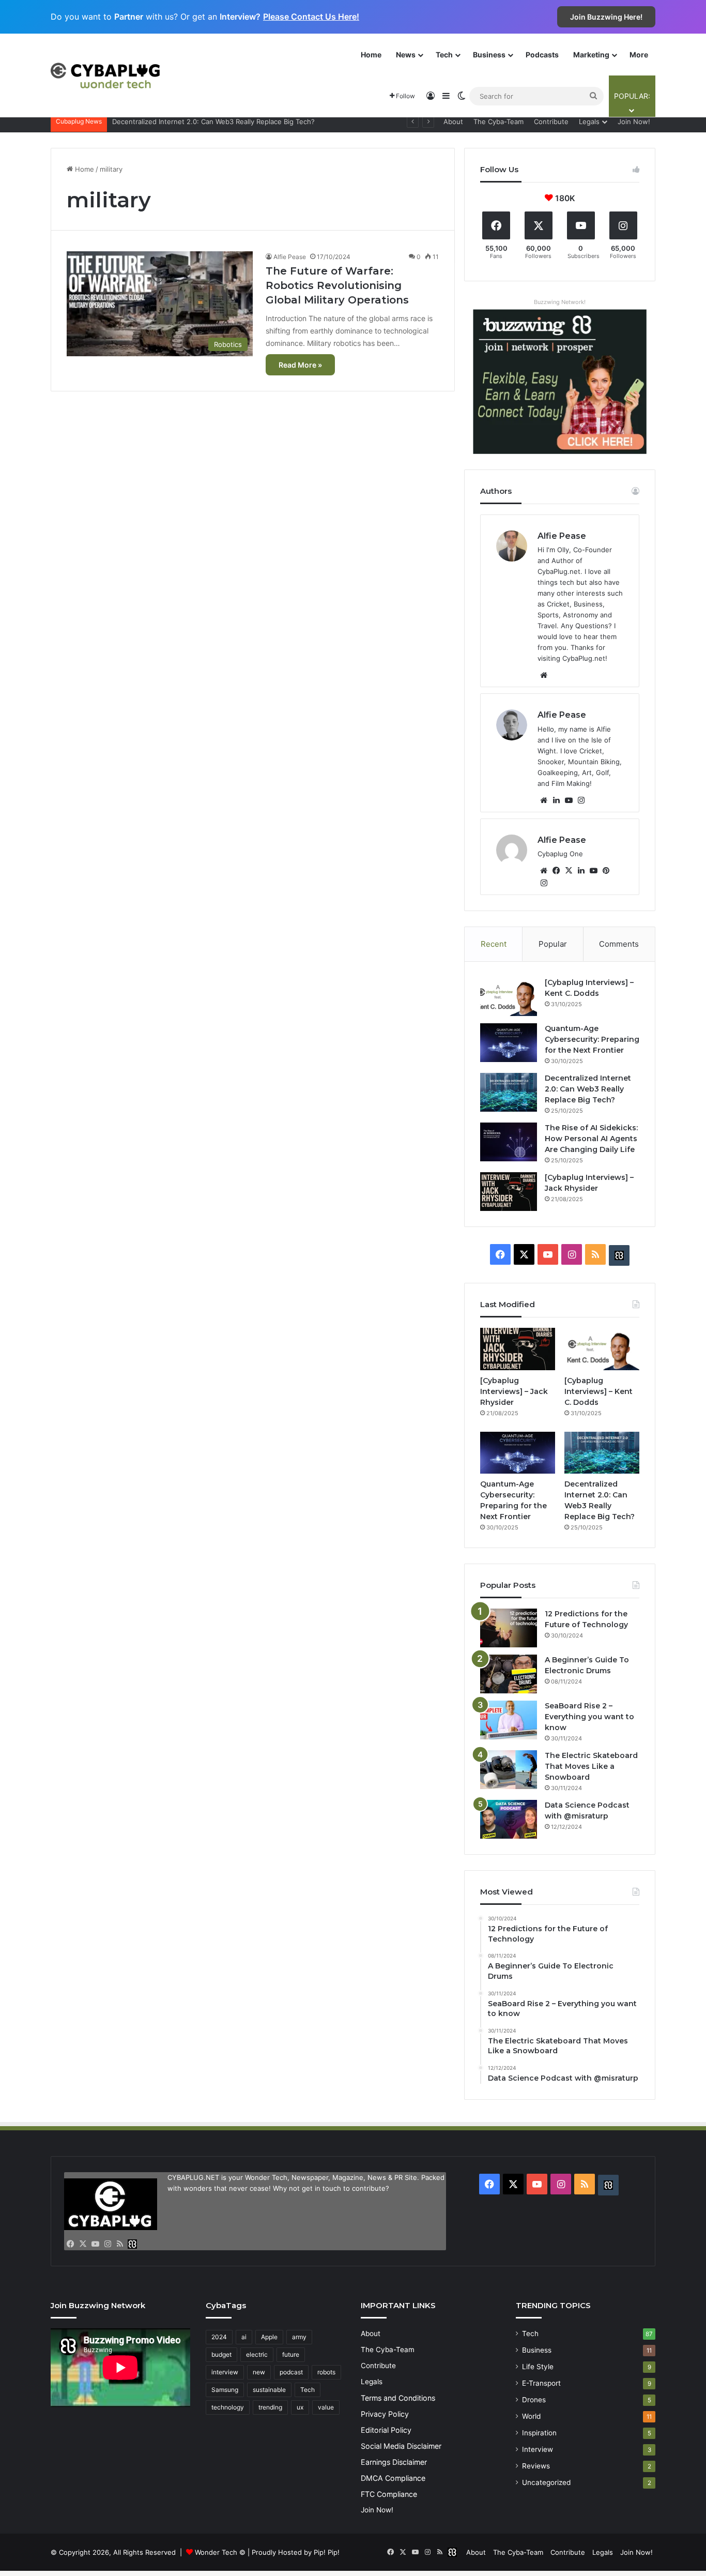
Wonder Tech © (220, 2552)
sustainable (269, 2390)
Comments (619, 944)
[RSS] (120, 2244)
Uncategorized (546, 2482)
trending (270, 2407)
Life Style (538, 2367)
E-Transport (541, 2383)
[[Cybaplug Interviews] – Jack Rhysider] (509, 1192)
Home (371, 55)
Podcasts (542, 55)
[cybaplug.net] (105, 75)
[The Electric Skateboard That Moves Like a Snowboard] (509, 1770)
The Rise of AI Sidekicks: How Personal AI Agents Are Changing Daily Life (591, 1139)
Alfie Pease (290, 257)
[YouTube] (569, 800)
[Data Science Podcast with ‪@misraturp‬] (509, 1819)
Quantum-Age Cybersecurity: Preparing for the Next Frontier (592, 1039)
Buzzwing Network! (560, 302)
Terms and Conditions (398, 2398)
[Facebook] (556, 871)
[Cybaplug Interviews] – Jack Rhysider (174, 122)
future (291, 2354)
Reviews (536, 2466)
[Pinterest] (606, 871)
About (453, 122)
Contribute (551, 122)
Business (489, 55)
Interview (538, 2449)
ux (300, 2407)
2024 (219, 2337)
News (406, 55)
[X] (569, 871)
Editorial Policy (386, 2430)
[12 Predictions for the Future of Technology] (509, 1628)
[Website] (544, 675)
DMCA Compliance (393, 2478)
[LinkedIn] (556, 800)
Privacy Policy (385, 2414)
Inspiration (539, 2433)
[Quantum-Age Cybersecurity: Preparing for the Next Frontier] (509, 1043)
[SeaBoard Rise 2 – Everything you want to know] (509, 1720)
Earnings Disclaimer (394, 2462)
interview (225, 2372)
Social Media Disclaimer (401, 2446)
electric (257, 2354)
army (299, 2337)
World (531, 2416)
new (259, 2372)
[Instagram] (581, 800)
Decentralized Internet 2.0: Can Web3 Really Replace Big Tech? (588, 1089)
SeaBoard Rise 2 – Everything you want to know (589, 1717)
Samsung (225, 2390)
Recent (494, 944)
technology (228, 2407)
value (326, 2407)
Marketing (591, 55)
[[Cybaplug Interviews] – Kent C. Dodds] (509, 997)
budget (221, 2354)
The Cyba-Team (498, 122)
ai (244, 2337)
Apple (269, 2337)
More (639, 55)
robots (326, 2372)
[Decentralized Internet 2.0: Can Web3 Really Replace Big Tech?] (509, 1092)
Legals (589, 122)
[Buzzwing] (619, 1255)
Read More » (300, 365)
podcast (291, 2372)
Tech (444, 55)
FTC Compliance (389, 2494)
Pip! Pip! (327, 2552)
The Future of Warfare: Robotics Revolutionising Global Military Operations (337, 285)
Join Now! (634, 122)
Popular (553, 944)
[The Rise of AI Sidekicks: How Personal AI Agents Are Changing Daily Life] (509, 1142)
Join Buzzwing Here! (606, 17)
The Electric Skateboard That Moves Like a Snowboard (591, 1766)
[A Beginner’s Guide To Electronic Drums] (509, 1674)
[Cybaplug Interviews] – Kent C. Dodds (598, 1391)
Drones (534, 2400)
